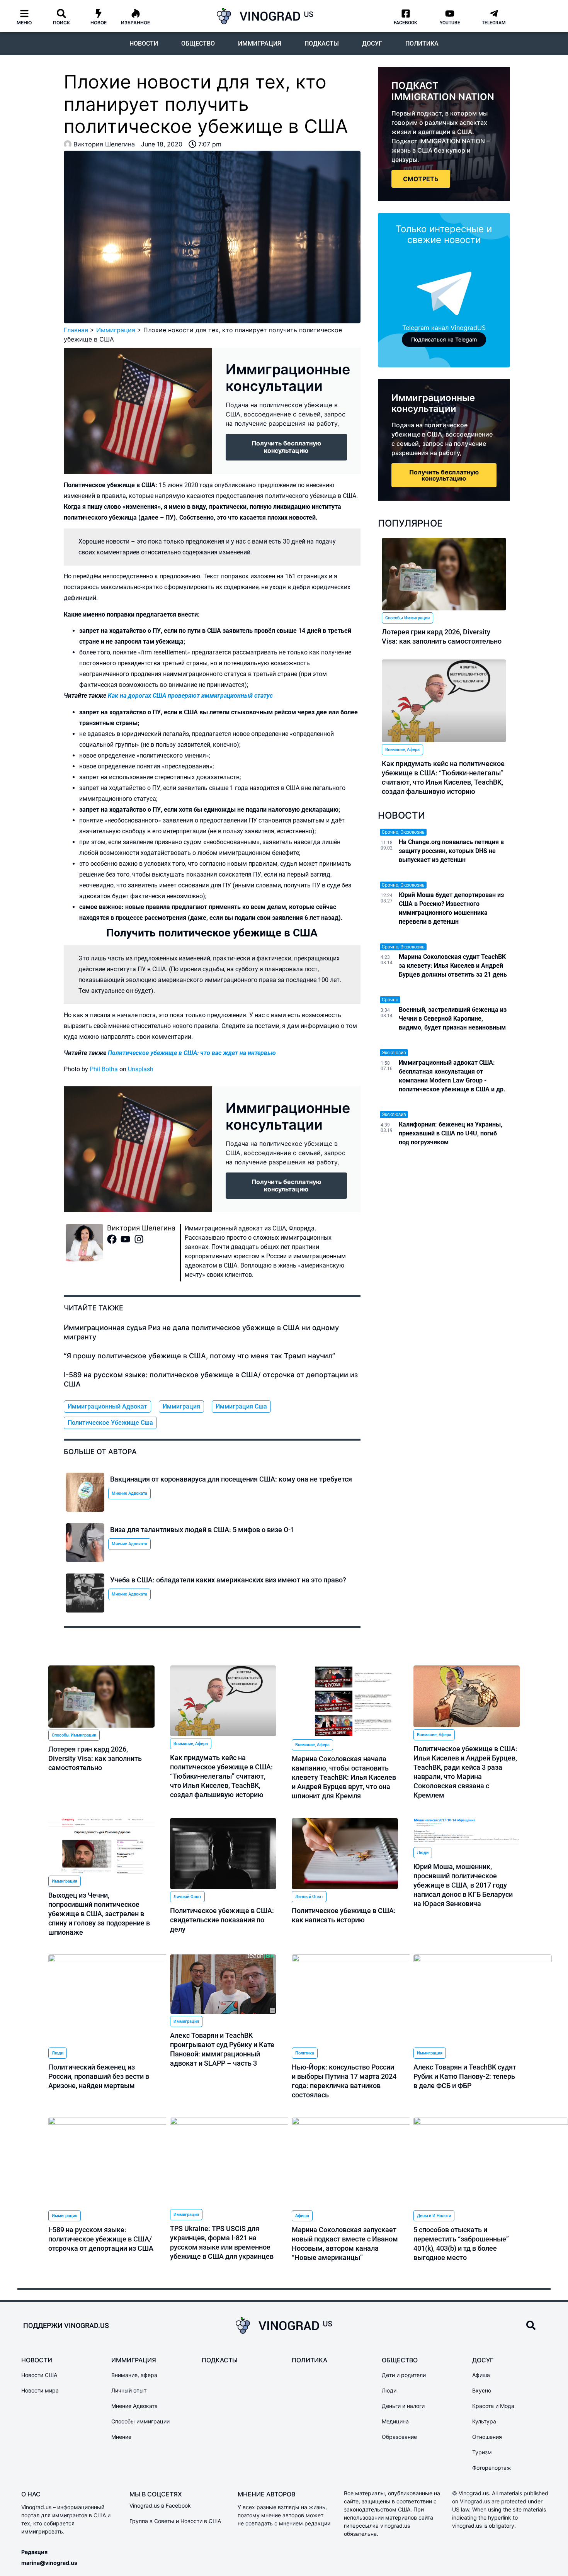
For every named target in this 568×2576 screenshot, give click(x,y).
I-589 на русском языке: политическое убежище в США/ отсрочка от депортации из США (101, 2239)
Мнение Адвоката (129, 1493)
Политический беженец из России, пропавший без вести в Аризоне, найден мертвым (99, 2076)
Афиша (302, 2216)
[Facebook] (114, 1241)
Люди (423, 1853)
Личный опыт (187, 1897)
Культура (484, 2421)
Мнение (121, 2437)
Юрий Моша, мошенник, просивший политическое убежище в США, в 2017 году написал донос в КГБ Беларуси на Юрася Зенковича (463, 1885)
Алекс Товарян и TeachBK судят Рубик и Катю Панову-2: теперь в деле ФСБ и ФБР (465, 2076)
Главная (76, 330)
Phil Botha (104, 1069)
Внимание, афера (402, 750)
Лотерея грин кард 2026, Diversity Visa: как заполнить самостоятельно (95, 1758)
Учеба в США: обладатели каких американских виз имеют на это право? (228, 1580)
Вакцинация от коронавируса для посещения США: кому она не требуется (231, 1479)
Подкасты (322, 43)
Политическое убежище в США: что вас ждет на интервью (192, 1053)
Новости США (39, 2375)
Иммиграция (260, 43)
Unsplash (141, 1069)
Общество (198, 43)
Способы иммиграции (407, 618)
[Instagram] (141, 1241)
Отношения (487, 2437)
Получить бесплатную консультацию (444, 475)
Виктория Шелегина (141, 1228)
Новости (144, 43)
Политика (422, 43)
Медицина (395, 2421)
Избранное (135, 23)
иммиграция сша (241, 1406)
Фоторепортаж (492, 2468)
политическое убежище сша (110, 1423)
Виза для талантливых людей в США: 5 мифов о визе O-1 (202, 1530)
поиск (61, 23)
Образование (399, 2437)
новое (99, 23)
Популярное (410, 523)
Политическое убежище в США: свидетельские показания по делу (222, 1920)
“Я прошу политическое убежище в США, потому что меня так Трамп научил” (199, 1356)
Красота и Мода (493, 2406)
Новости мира (40, 2390)
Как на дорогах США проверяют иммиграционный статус (190, 696)
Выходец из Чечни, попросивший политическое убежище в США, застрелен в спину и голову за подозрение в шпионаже (99, 1914)
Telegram (494, 23)
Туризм (482, 2452)
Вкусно (482, 2390)
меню (24, 23)
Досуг (372, 43)
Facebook (406, 23)
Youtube (450, 23)
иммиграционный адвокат (107, 1406)
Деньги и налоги (434, 2216)
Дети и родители (404, 2375)
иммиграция (181, 1406)
